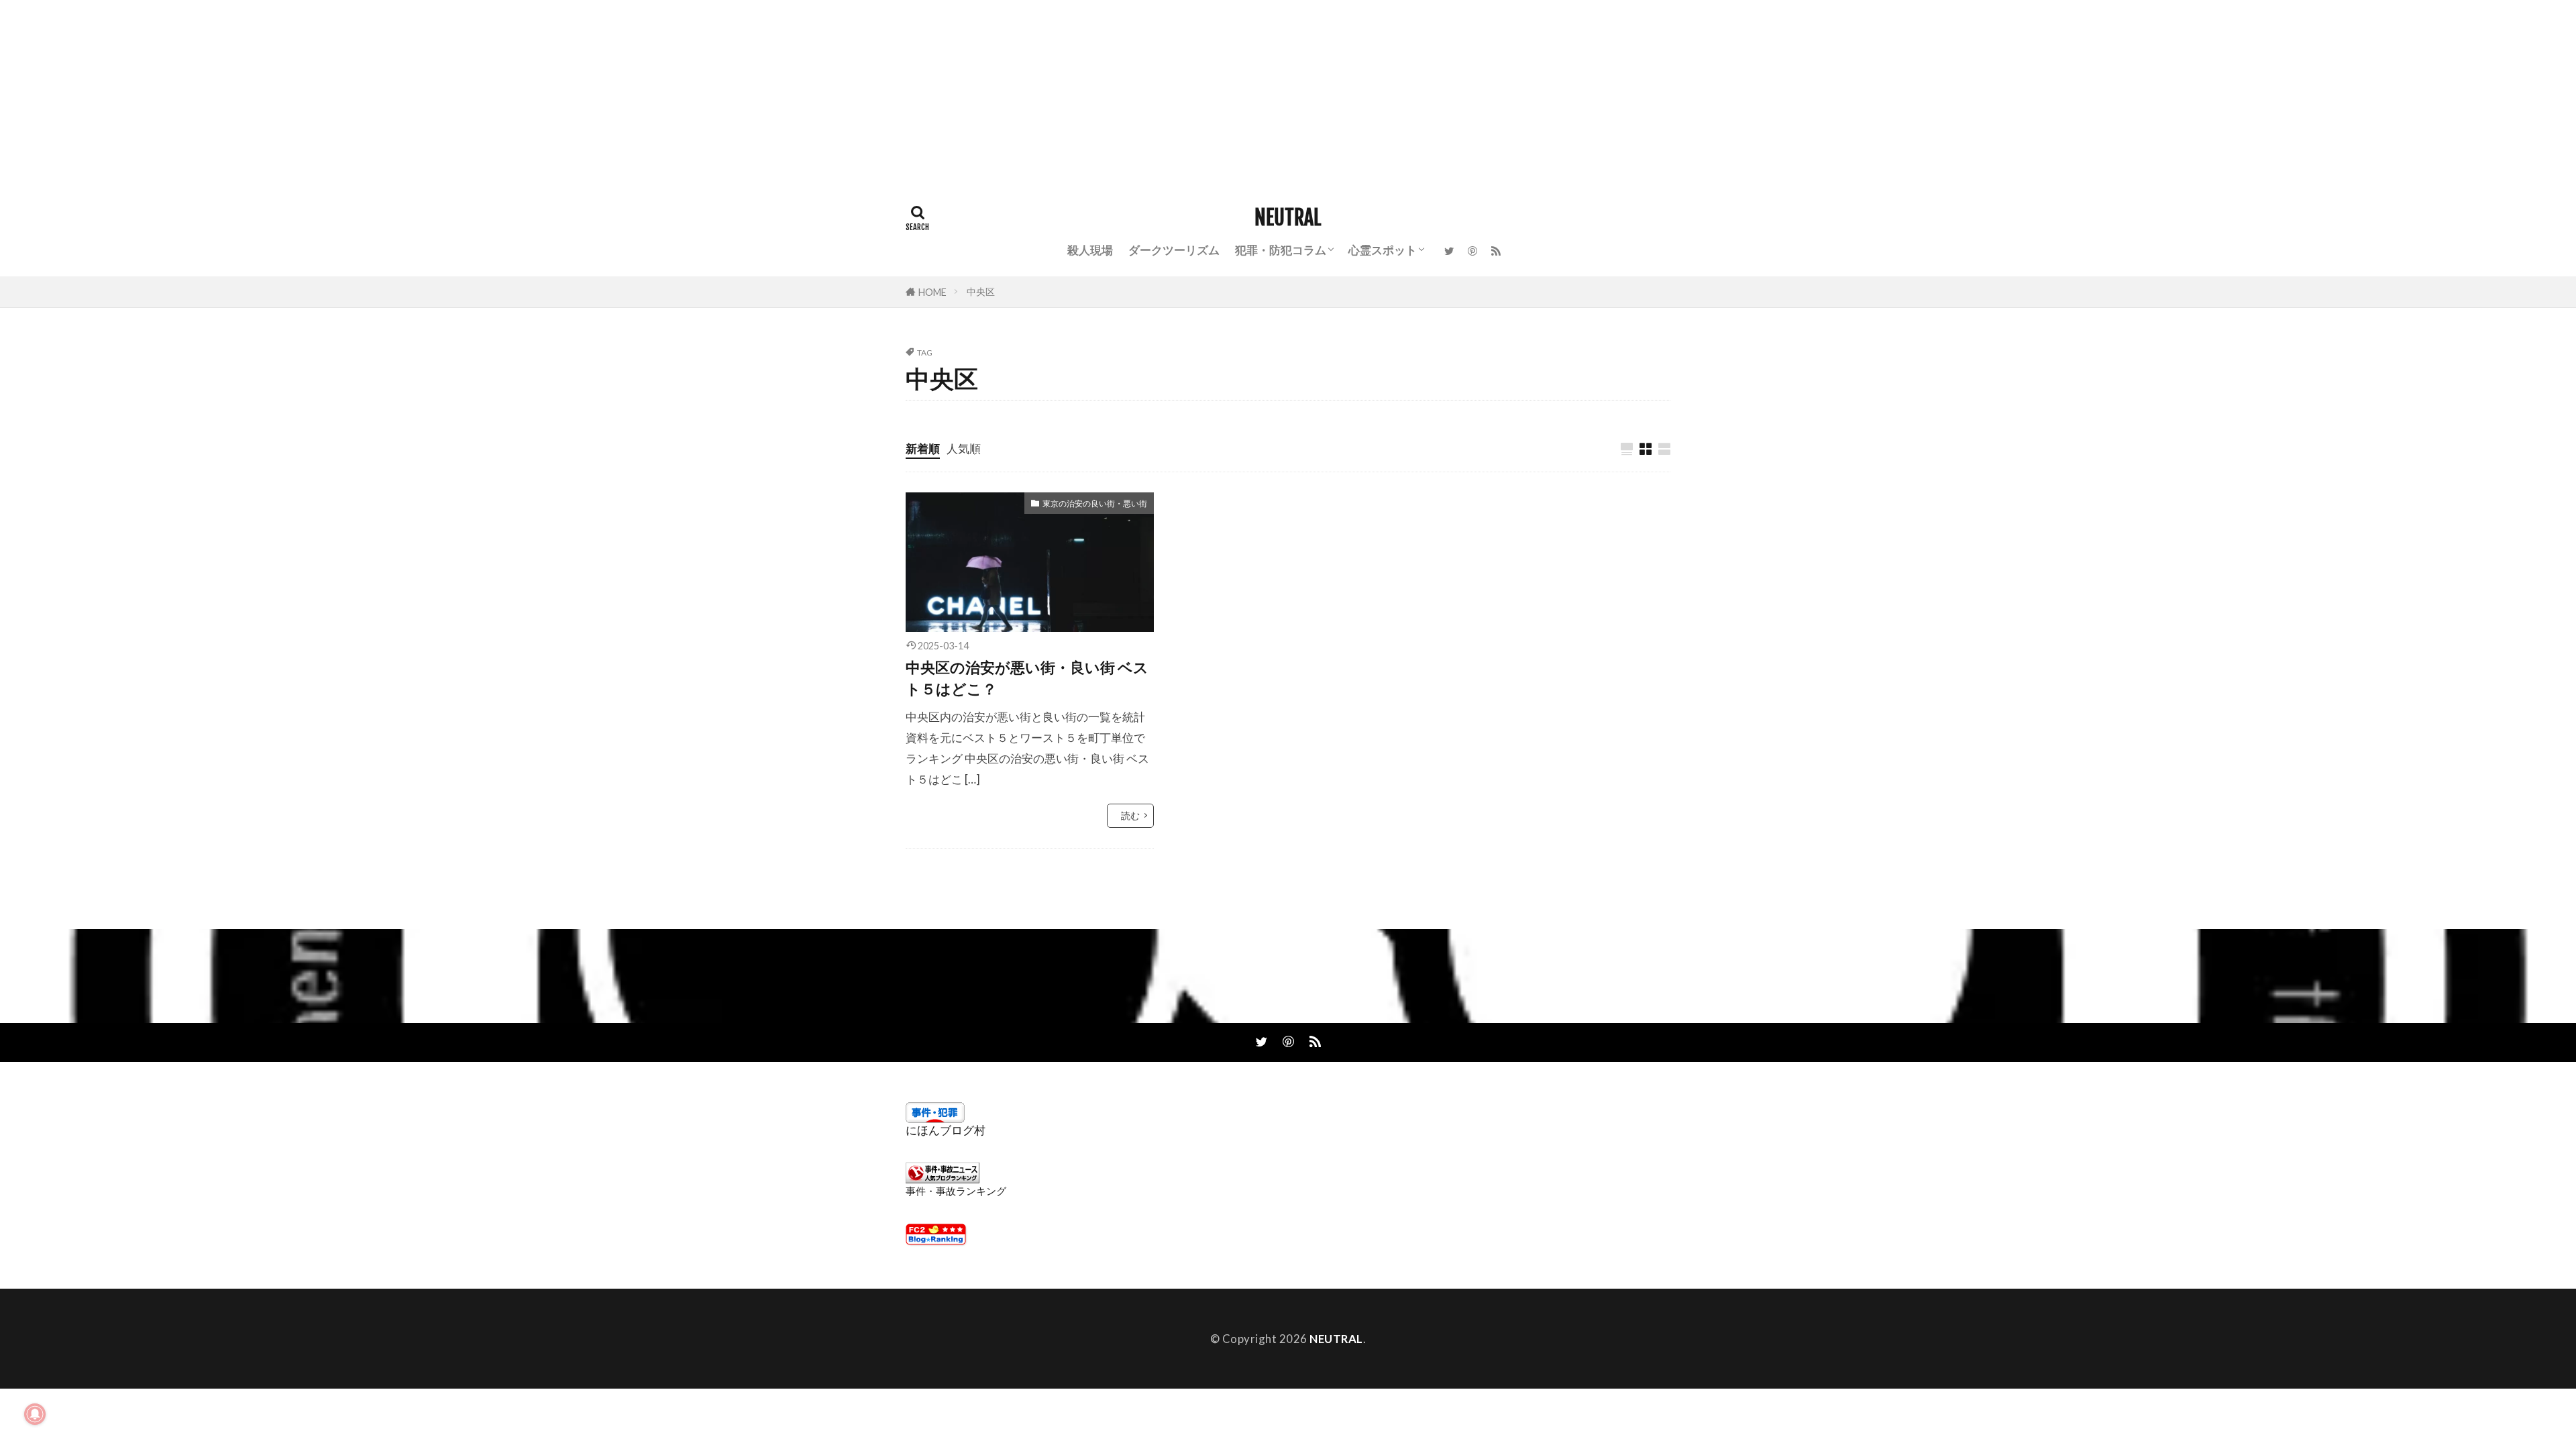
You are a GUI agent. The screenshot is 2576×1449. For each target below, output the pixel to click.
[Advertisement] (402, 94)
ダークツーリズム (1174, 250)
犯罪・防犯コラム (1281, 250)
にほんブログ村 (946, 1130)
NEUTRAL (1288, 218)
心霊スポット (1383, 250)
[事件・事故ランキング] (943, 1179)
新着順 (923, 448)
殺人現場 (1090, 250)
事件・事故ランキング (956, 1191)
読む (1130, 815)
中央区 (981, 291)
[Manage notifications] (35, 1414)
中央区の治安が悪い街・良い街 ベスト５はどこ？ (1027, 678)
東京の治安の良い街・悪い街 (1095, 503)
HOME (932, 292)
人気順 (964, 448)
